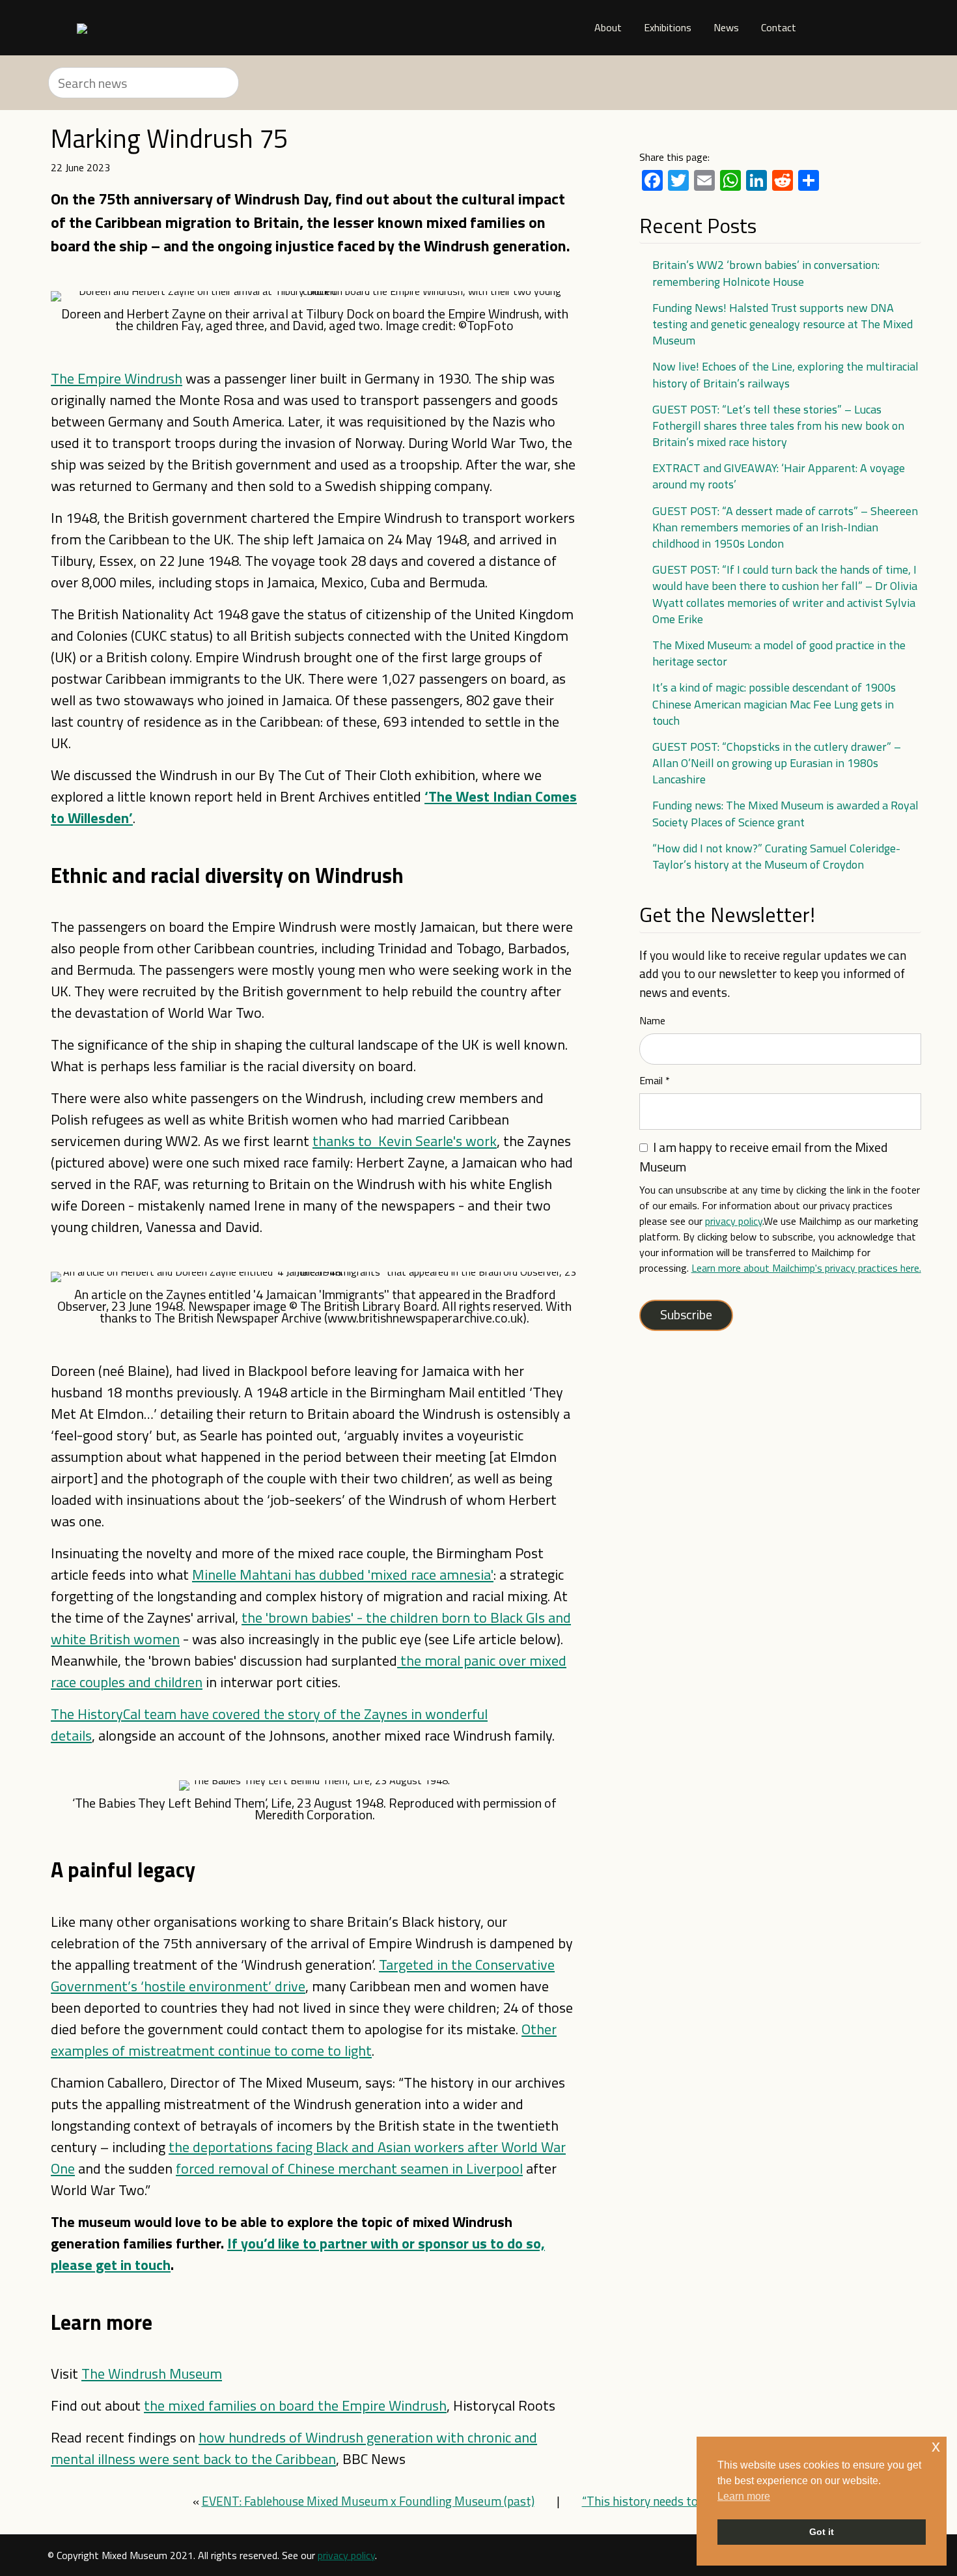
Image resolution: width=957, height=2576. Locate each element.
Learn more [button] (744, 2496)
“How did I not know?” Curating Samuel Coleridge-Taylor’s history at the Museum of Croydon (776, 856)
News (726, 27)
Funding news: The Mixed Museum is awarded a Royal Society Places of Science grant (785, 813)
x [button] (936, 2446)
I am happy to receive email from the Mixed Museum (763, 1157)
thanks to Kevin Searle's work (405, 1141)
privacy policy (734, 1221)
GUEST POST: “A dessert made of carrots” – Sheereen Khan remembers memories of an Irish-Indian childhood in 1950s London (785, 527)
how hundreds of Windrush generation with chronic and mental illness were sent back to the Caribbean (294, 2448)
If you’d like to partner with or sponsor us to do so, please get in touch (298, 2254)
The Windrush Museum (152, 2373)
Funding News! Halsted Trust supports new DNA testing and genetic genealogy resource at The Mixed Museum (783, 324)
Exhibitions (668, 27)
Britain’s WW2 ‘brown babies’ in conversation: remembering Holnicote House (766, 273)
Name (652, 1020)
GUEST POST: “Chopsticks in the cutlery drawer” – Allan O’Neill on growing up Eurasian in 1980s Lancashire (777, 763)
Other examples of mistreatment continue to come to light (304, 2040)
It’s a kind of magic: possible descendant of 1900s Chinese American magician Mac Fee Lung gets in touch (774, 704)
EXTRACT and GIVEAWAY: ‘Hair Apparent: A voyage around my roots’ (779, 476)
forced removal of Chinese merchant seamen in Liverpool (349, 2168)
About (608, 27)
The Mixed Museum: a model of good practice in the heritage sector (779, 653)
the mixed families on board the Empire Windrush (295, 2405)
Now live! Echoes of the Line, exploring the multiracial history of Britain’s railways (785, 374)
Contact (779, 27)
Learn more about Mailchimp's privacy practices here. (806, 1268)
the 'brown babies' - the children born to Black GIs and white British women (311, 1628)
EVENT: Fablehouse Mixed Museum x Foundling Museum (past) (368, 2501)
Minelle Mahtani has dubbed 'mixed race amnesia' (343, 1575)
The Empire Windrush (117, 378)
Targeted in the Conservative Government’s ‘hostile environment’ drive (303, 1975)
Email (655, 1080)
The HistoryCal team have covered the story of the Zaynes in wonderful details (269, 1725)
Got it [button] (822, 2532)
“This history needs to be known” (669, 2501)
